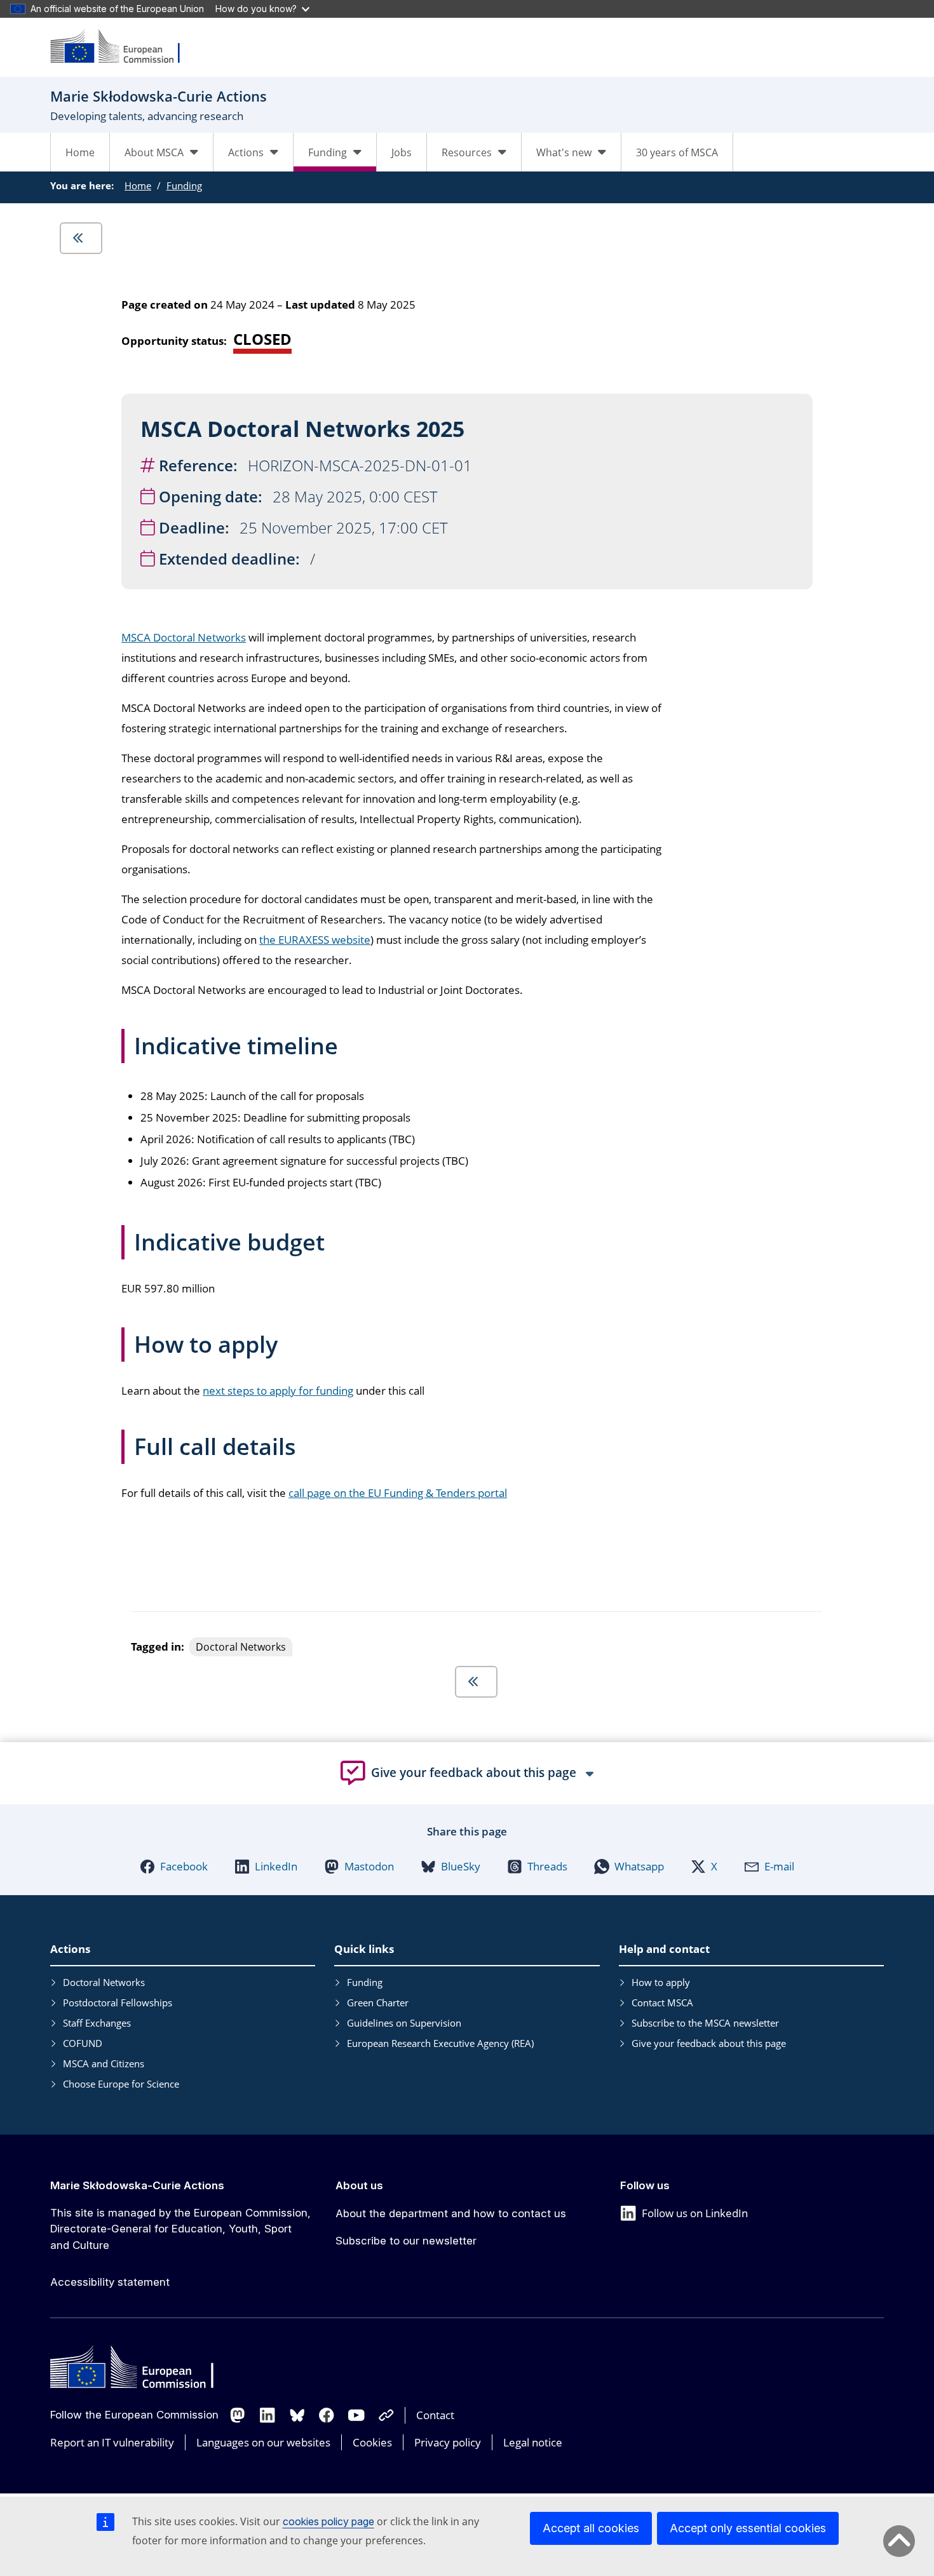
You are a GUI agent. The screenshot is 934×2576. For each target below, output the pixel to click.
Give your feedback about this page (709, 2043)
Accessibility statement (110, 2282)
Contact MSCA (662, 2002)
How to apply (661, 1982)
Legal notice (533, 2442)
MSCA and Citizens (104, 2063)
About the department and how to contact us (451, 2213)
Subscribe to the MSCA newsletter (705, 2023)
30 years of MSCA (677, 152)
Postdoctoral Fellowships (118, 2002)
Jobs (402, 152)
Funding (184, 185)
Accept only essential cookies (748, 2528)
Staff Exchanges (97, 2023)
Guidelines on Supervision (404, 2023)
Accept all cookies (591, 2528)
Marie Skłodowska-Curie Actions (137, 2185)
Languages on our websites (263, 2442)
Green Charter (378, 2002)
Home (80, 152)
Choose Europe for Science (121, 2084)
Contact (435, 2415)
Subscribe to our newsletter (406, 2241)
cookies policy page (328, 2521)
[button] (174, 1867)
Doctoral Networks (104, 1982)
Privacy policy (448, 2442)
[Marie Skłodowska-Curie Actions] (123, 47)
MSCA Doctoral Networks (184, 637)
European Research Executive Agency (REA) (440, 2043)
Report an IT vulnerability (112, 2442)
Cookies (372, 2442)
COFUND (83, 2043)
